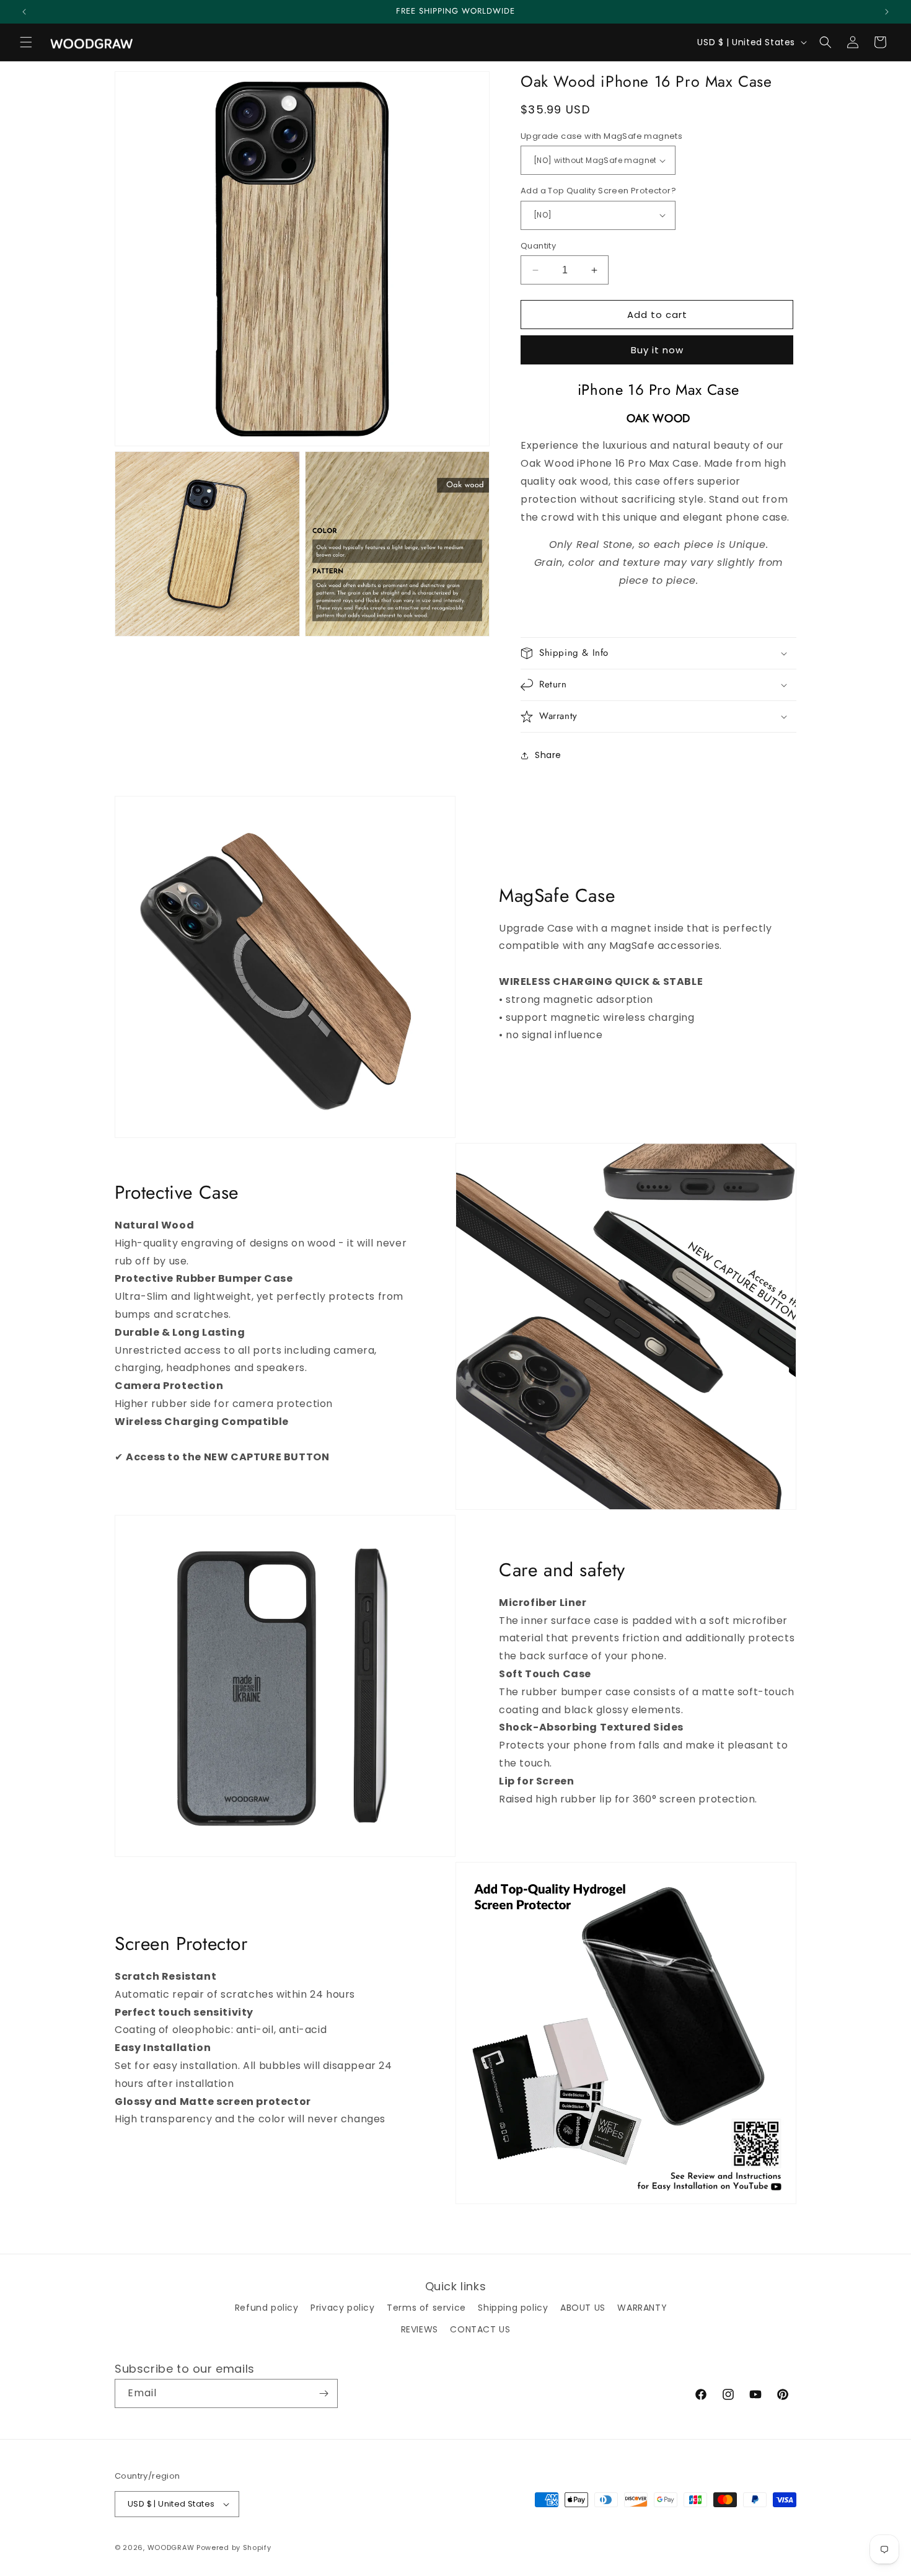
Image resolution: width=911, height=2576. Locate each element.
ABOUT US (583, 2308)
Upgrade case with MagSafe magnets (601, 136)
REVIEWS (420, 2329)
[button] (26, 42)
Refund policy (267, 2308)
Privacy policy (342, 2308)
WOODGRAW (171, 2547)
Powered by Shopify (234, 2547)
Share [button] (548, 755)
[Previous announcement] (24, 12)
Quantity (538, 246)
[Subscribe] (323, 2393)
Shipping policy (513, 2308)
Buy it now (657, 350)
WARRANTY (642, 2308)
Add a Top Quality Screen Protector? (598, 191)
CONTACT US (480, 2329)
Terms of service (426, 2308)
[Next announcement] (887, 12)
